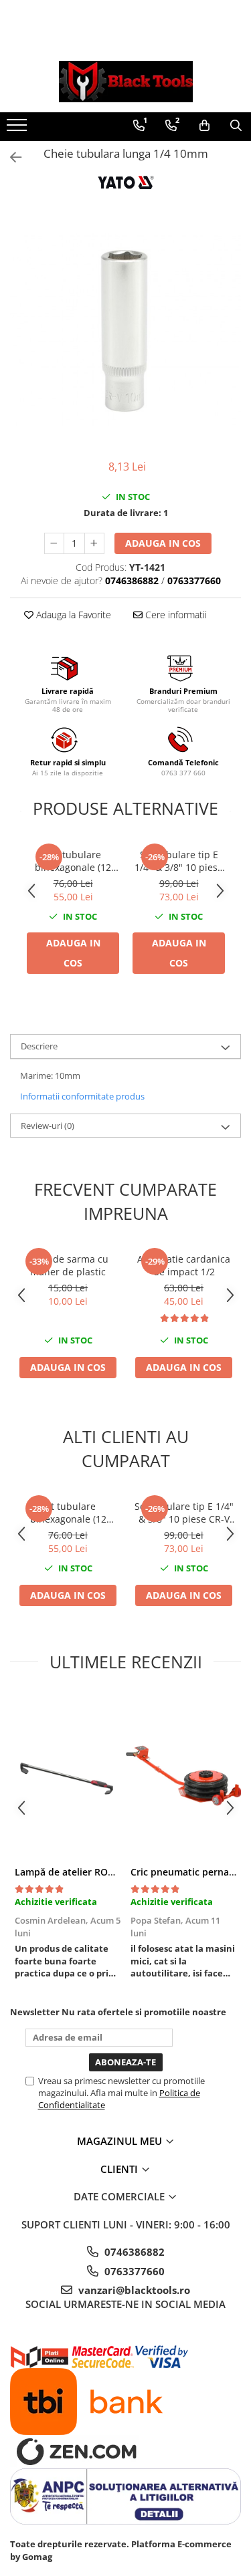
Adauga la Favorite (72, 615)
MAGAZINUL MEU (121, 2141)
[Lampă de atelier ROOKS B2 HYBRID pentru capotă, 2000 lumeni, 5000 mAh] (68, 1775)
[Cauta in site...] (236, 126)
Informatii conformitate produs (82, 1096)
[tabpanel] (125, 331)
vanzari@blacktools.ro (133, 2290)
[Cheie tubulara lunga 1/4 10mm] (125, 331)
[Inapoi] (10, 157)
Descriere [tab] (39, 1046)
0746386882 (133, 2252)
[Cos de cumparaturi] (204, 126)
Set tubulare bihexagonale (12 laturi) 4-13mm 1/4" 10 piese (73, 861)
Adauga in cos (163, 543)
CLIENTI (120, 2169)
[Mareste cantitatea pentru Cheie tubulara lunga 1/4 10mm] (94, 543)
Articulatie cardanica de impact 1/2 (184, 1265)
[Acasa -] (126, 82)
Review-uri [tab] (48, 1126)
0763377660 (133, 2271)
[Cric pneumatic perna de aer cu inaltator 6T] (184, 1775)
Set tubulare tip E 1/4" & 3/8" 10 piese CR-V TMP (179, 861)
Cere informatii (175, 615)
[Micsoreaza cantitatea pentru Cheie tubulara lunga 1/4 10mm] (54, 543)
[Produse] (18, 129)
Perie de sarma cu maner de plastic (68, 1265)
